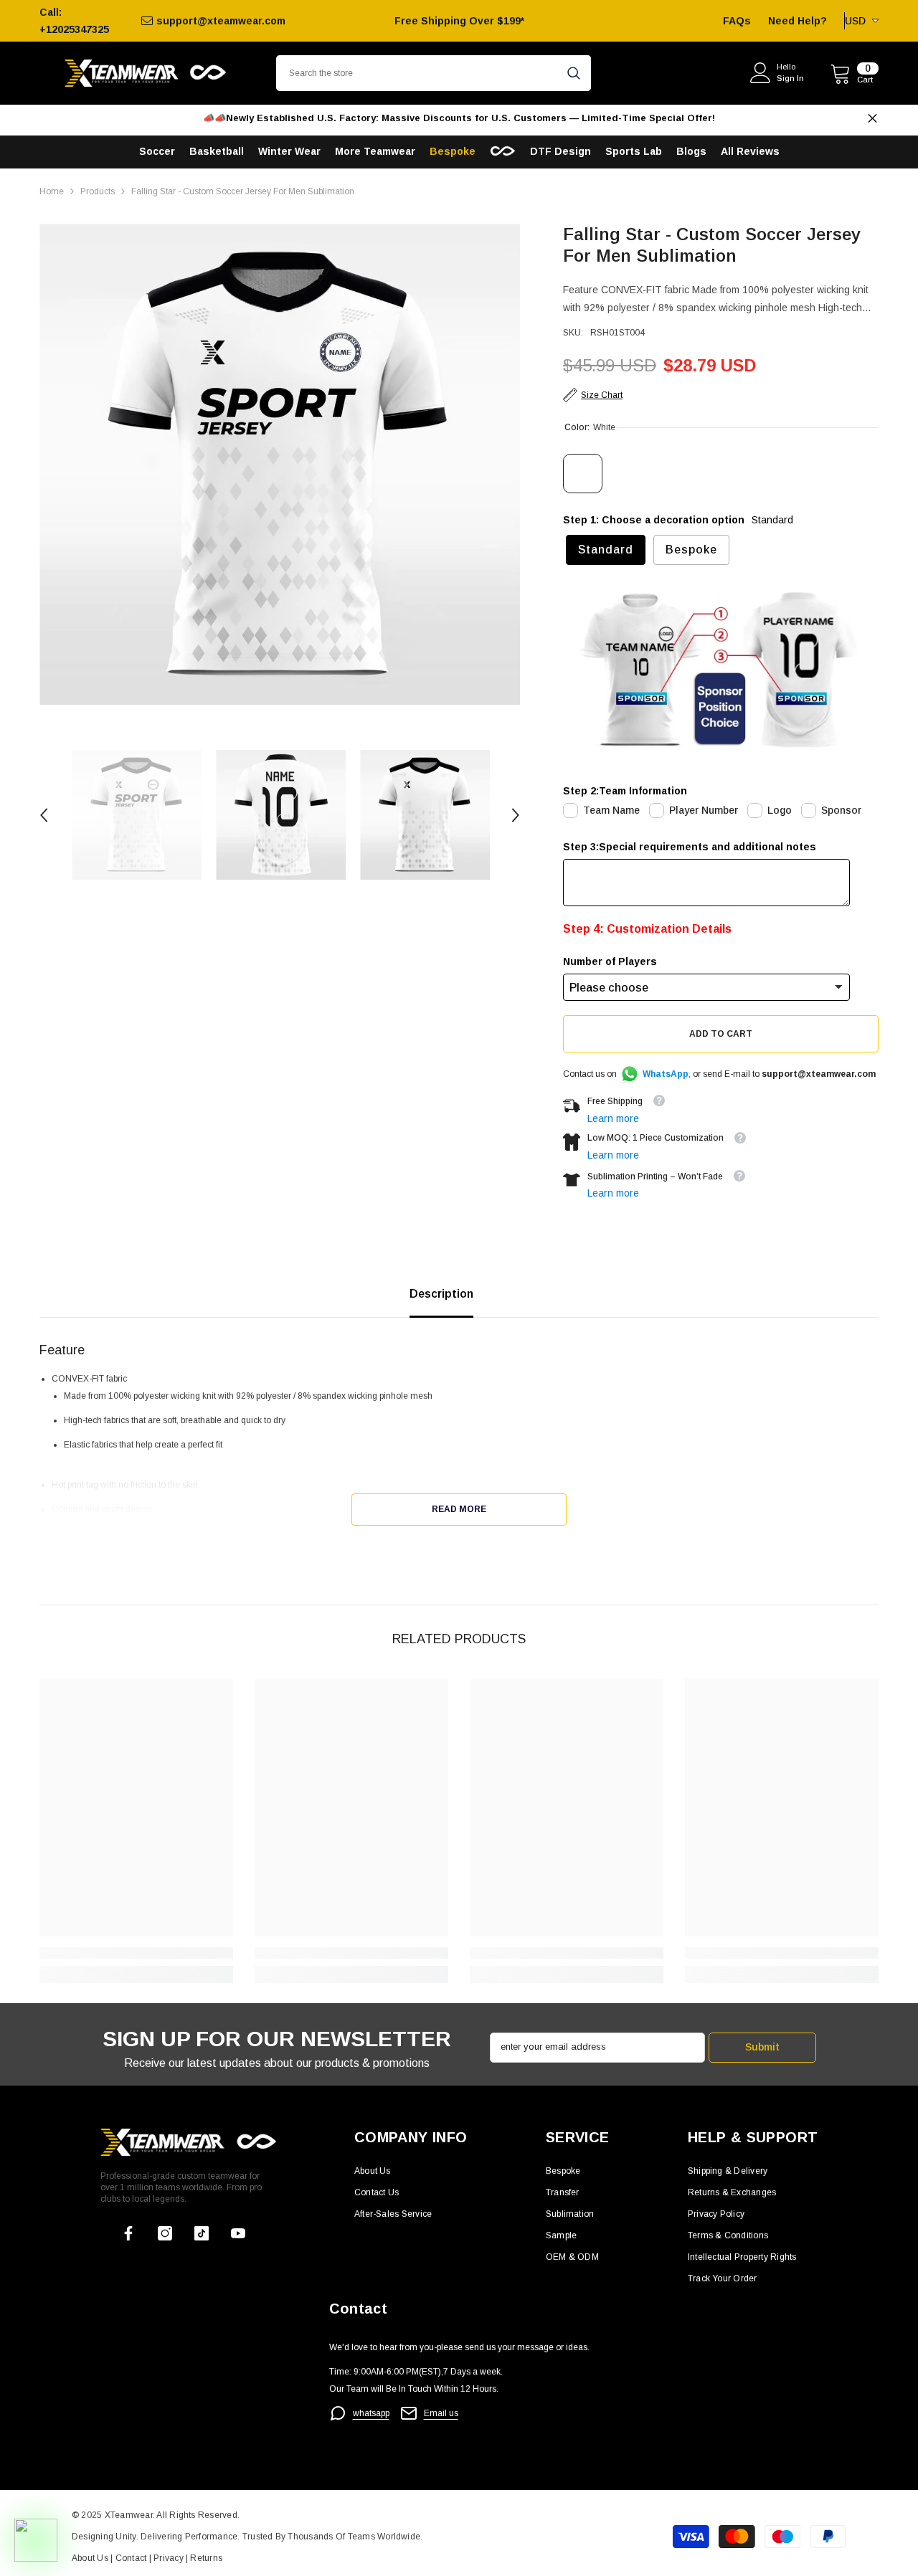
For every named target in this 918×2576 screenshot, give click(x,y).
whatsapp (371, 2413)
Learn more (613, 1118)
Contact (129, 2558)
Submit (762, 2047)
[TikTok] (202, 2233)
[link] (136, 1953)
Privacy (170, 2558)
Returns (206, 2558)
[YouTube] (238, 2233)
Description (441, 1294)
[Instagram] (165, 2233)
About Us (91, 2558)
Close (872, 119)
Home (52, 191)
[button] (44, 815)
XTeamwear (129, 2515)
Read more (459, 1509)
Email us (441, 2413)
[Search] (434, 73)
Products (98, 191)
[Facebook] (128, 2233)
